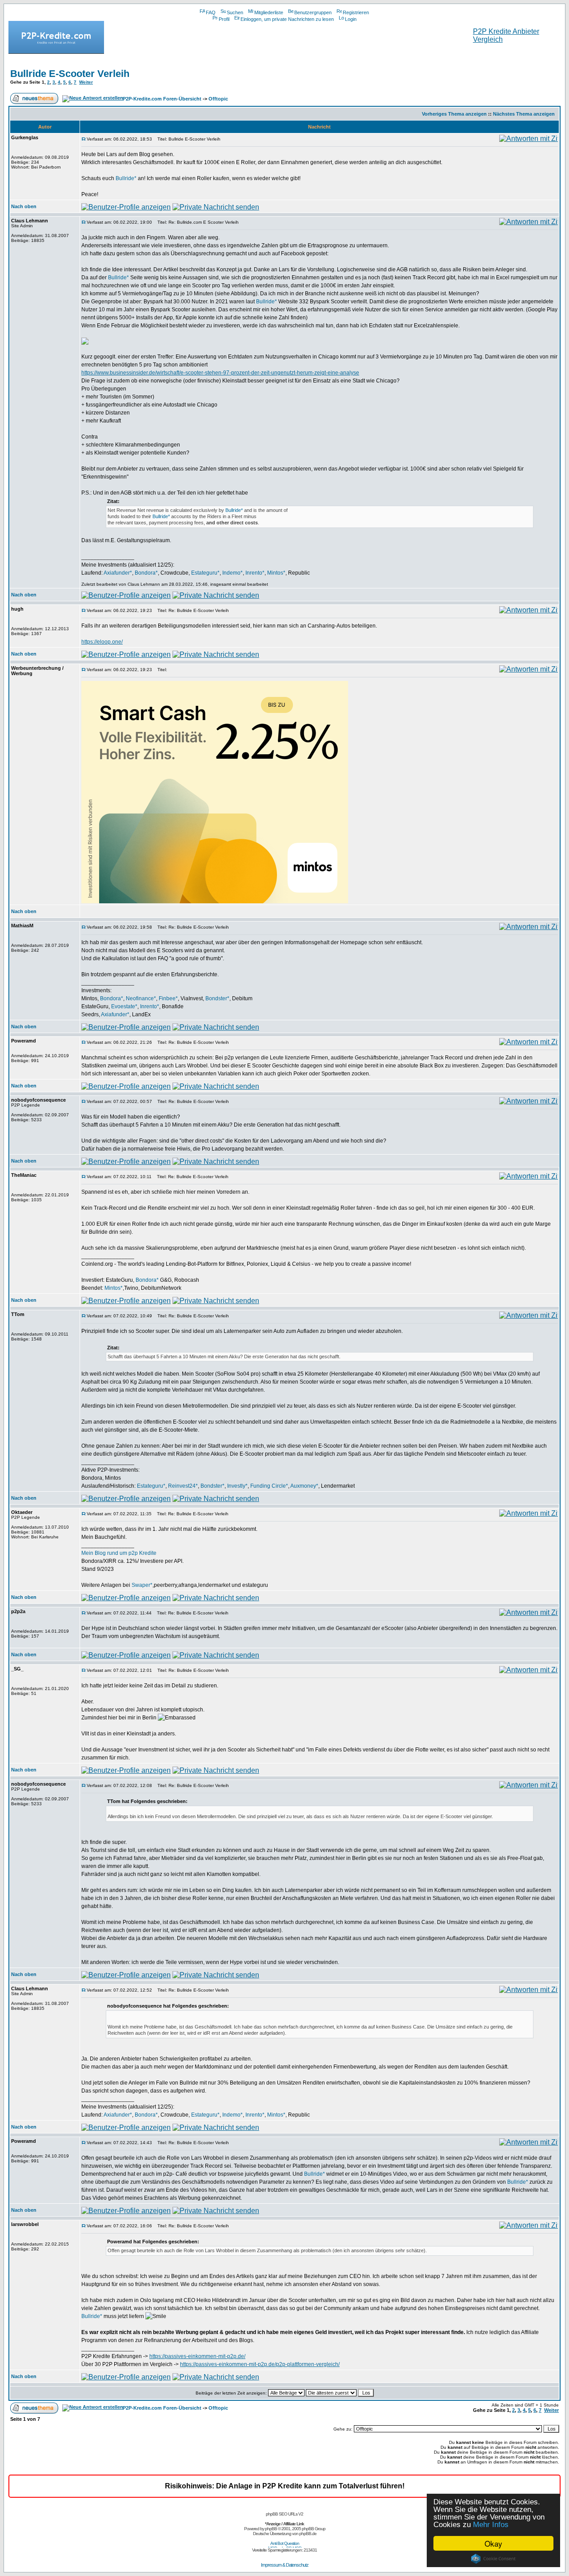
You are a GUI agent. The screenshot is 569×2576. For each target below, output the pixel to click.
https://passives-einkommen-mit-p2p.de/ (197, 2356)
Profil (224, 19)
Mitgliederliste (269, 12)
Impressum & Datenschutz (285, 2565)
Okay (493, 2543)
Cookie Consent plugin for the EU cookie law (493, 2559)
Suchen (235, 12)
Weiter (86, 82)
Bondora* (146, 573)
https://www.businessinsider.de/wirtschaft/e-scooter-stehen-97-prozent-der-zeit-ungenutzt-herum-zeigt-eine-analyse (220, 373)
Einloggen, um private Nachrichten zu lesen (287, 19)
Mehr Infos (491, 2525)
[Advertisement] (284, 46)
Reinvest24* (183, 1486)
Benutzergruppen (313, 12)
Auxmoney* (304, 1486)
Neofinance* (141, 998)
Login (351, 19)
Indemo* (232, 573)
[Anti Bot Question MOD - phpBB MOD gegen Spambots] (284, 2546)
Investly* (237, 1486)
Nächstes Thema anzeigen (524, 114)
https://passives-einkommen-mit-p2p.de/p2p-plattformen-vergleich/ (260, 2364)
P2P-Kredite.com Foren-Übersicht (162, 99)
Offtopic (218, 99)
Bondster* (217, 998)
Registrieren (356, 12)
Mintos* (276, 573)
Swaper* (142, 1585)
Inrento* (255, 573)
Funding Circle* (269, 1486)
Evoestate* (124, 1006)
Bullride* (126, 178)
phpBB (271, 2529)
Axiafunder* (118, 573)
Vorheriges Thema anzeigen (454, 114)
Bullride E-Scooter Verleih (70, 74)
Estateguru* (205, 573)
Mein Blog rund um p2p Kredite (119, 1553)
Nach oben (24, 206)
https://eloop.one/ (102, 642)
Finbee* (168, 998)
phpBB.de (308, 2534)
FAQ (211, 12)
